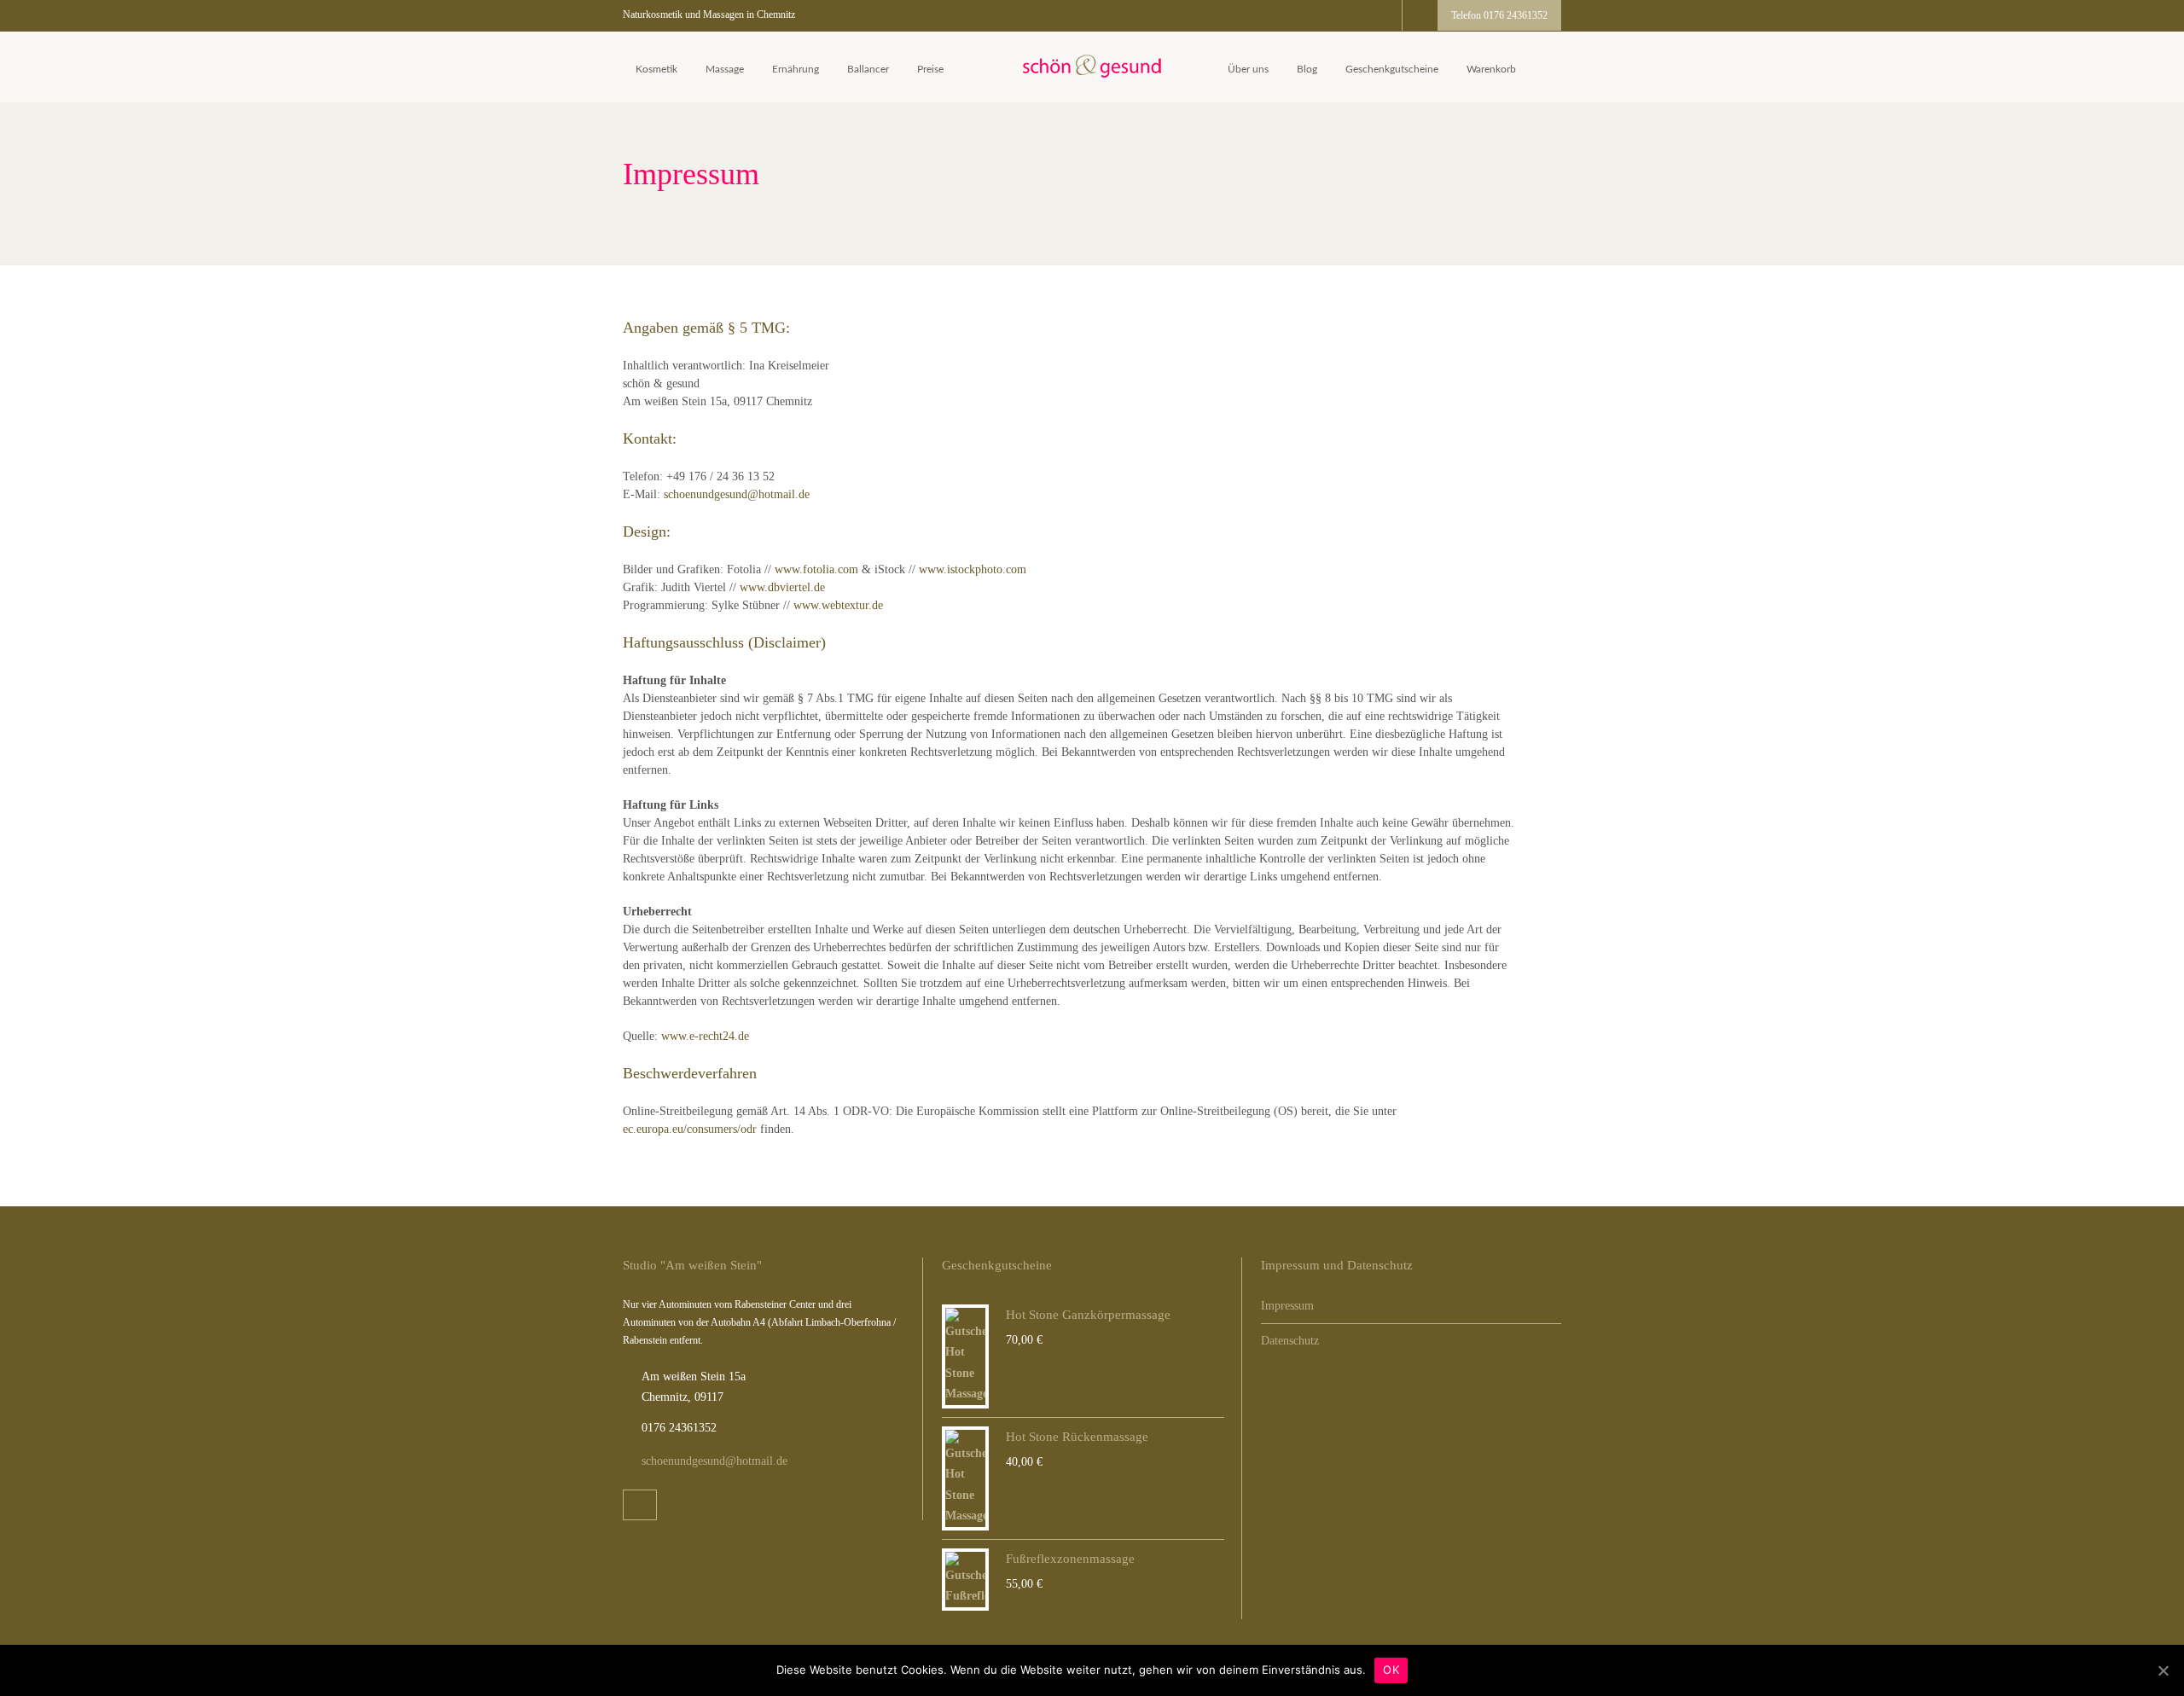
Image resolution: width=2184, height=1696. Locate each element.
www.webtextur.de (838, 605)
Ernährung (796, 69)
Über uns (1248, 69)
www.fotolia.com (816, 569)
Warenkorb (1491, 69)
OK (1391, 1670)
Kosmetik (656, 69)
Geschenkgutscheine (1392, 69)
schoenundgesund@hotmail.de (737, 494)
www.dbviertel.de (782, 587)
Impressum (1287, 1306)
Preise (930, 69)
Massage (725, 69)
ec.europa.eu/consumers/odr (690, 1129)
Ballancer (868, 69)
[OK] (2163, 1670)
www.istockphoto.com (973, 569)
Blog (1307, 69)
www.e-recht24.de (705, 1036)
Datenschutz (1290, 1341)
